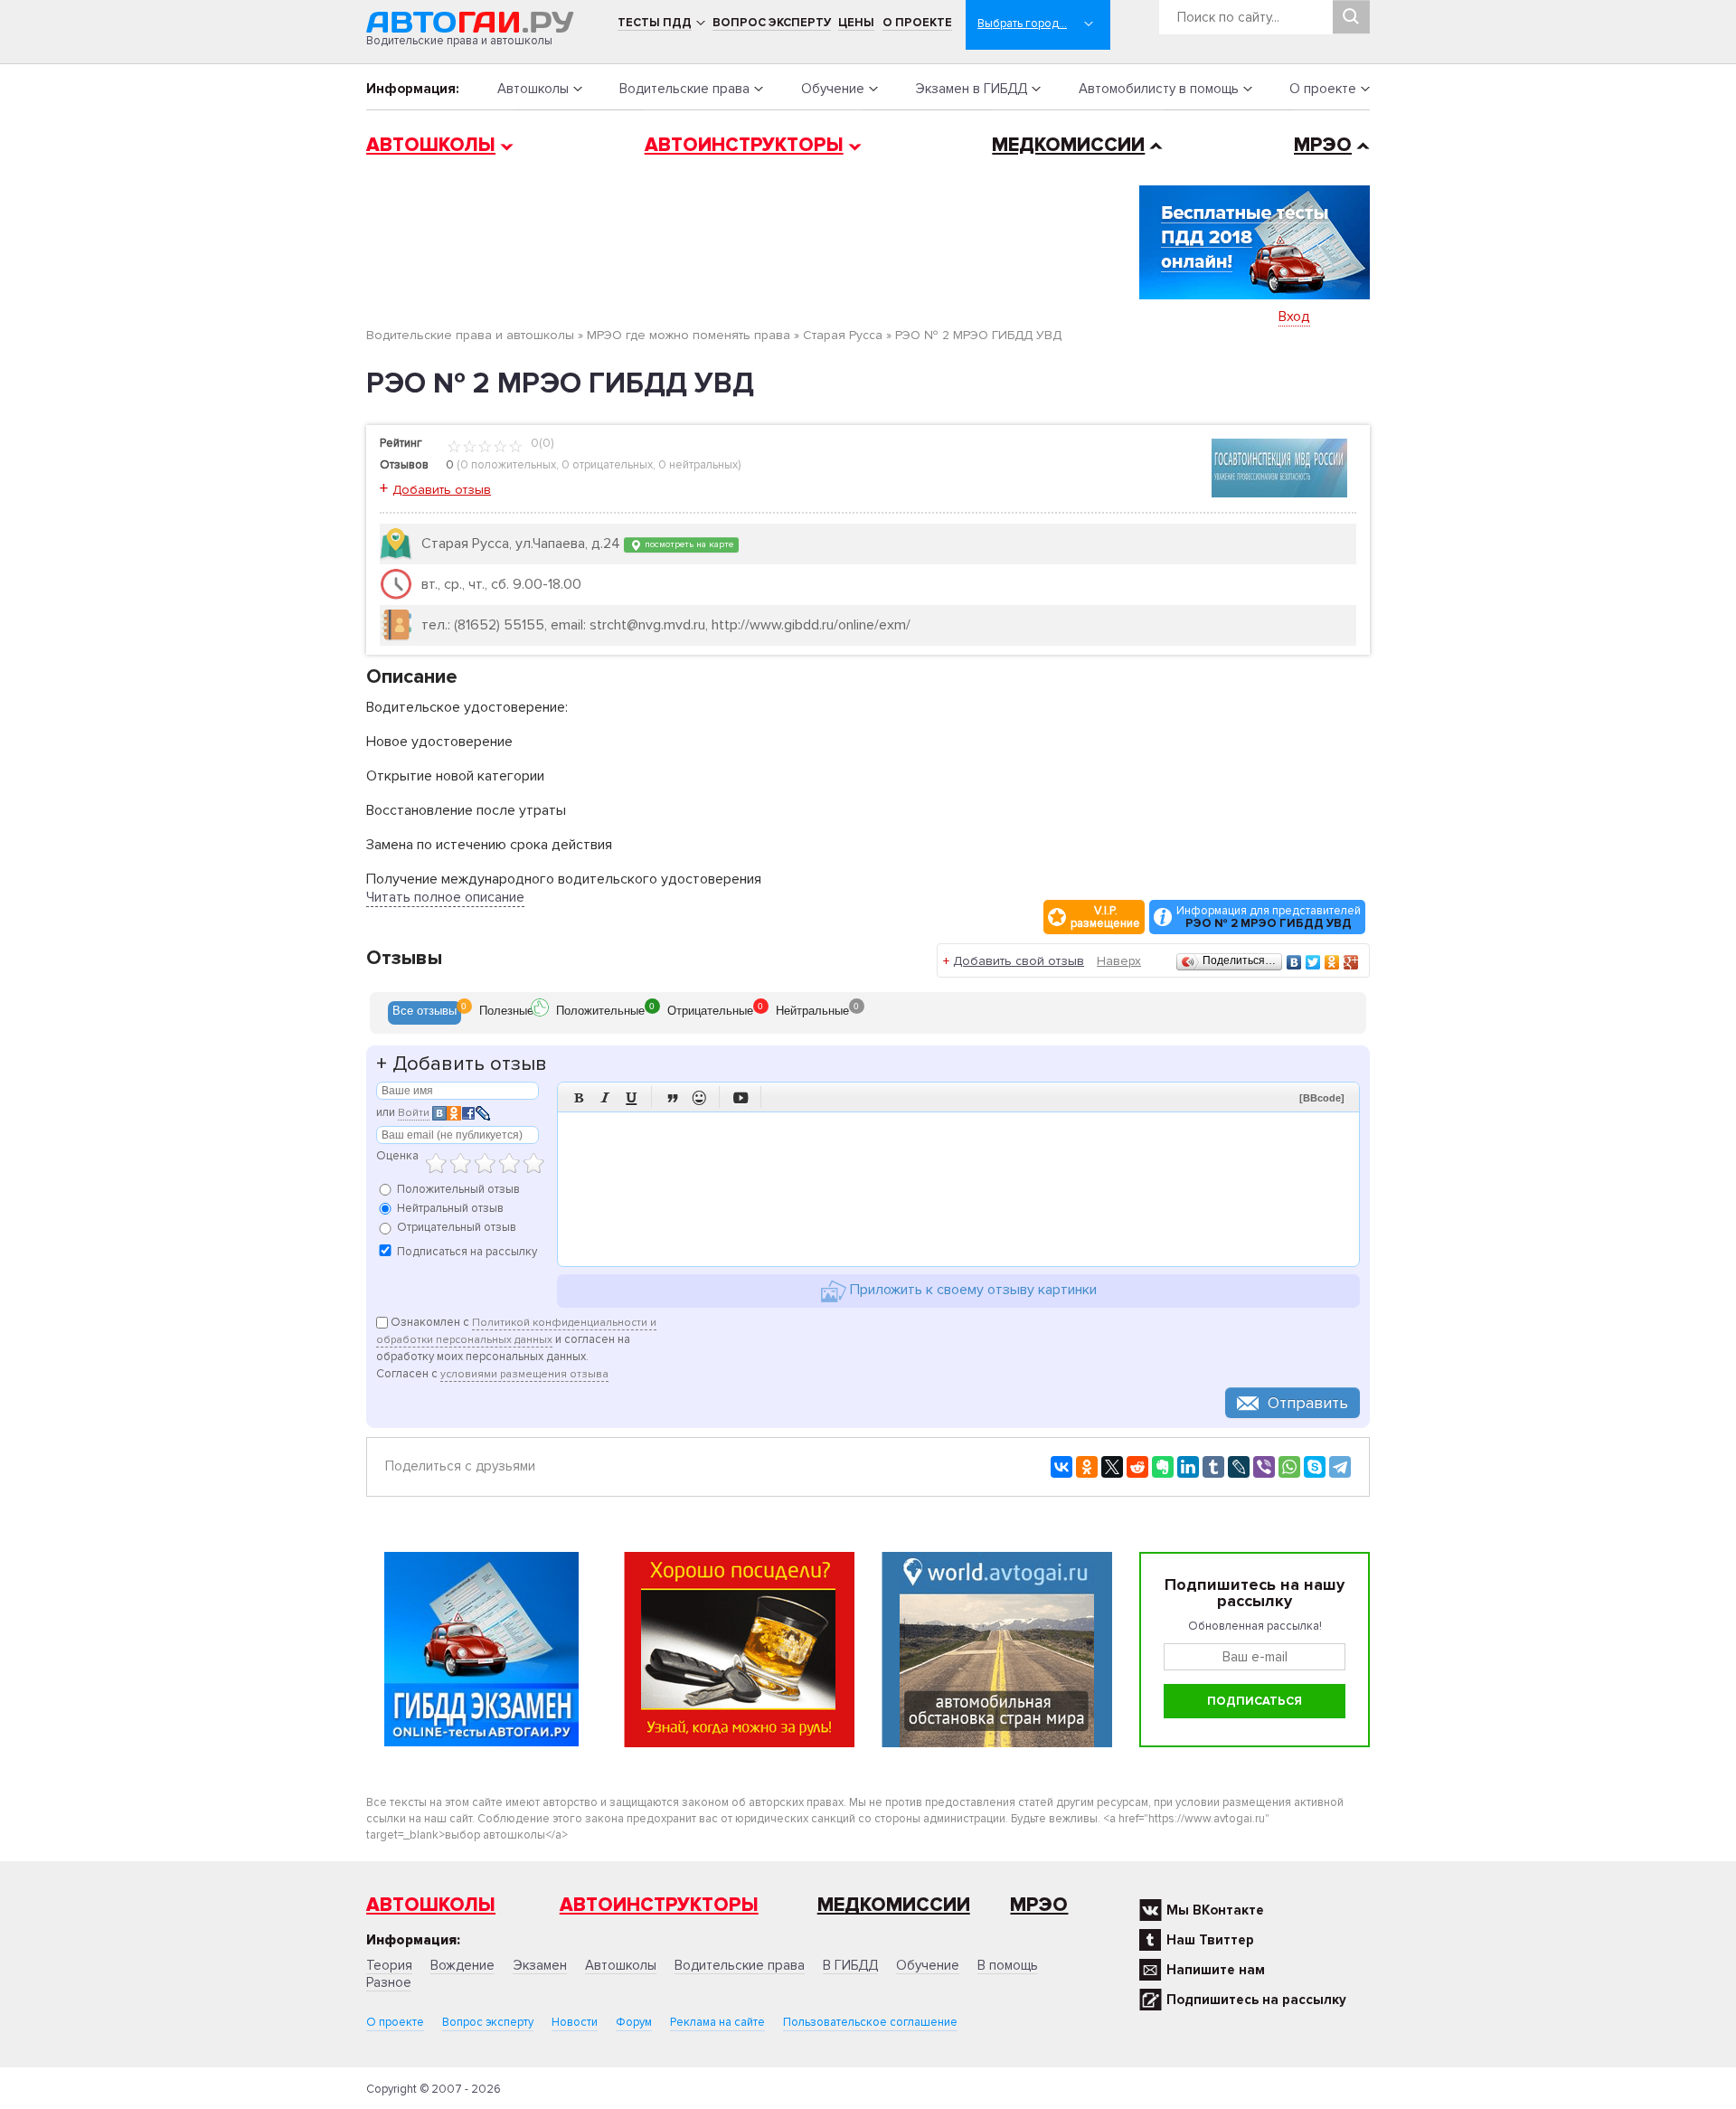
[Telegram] (1340, 1467)
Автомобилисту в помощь (1159, 89)
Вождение (462, 1965)
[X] (1112, 1467)
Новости (575, 2022)
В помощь (1008, 1965)
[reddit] (1137, 1467)
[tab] (425, 1013)
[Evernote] (1163, 1467)
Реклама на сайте (717, 2022)
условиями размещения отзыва (524, 1374)
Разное (389, 1982)
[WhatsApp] (1289, 1467)
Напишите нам (1216, 1970)
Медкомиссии (1068, 145)
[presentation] (425, 1013)
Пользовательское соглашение (870, 2022)
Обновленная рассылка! (1255, 1626)
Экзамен (540, 1965)
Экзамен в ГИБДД (971, 89)
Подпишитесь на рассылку (1256, 2000)
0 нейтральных (698, 465)
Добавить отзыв (442, 490)
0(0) (541, 443)
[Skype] (1315, 1467)
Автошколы (533, 89)
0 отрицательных (607, 465)
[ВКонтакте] (1294, 962)
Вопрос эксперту (772, 23)
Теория (389, 1965)
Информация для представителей (1269, 917)
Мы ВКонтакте (1215, 1910)
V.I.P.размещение (1105, 917)
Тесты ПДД (655, 23)
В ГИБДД (850, 1965)
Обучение (833, 89)
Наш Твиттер (1210, 1940)
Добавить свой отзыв (1019, 961)
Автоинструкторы (744, 145)
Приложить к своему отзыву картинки (972, 1290)
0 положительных (508, 465)
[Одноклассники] (1332, 962)
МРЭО (1323, 145)
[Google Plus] (1351, 962)
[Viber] (1264, 1467)
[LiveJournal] (1239, 1467)
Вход (1294, 317)
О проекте (917, 23)
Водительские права (684, 89)
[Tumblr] (1213, 1467)
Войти (414, 1113)
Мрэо (1039, 1905)
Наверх (1119, 961)
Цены (856, 23)
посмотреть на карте (688, 544)
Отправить (1308, 1403)
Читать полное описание (445, 897)
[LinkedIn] (1188, 1467)
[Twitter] (1313, 962)
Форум (634, 2022)
